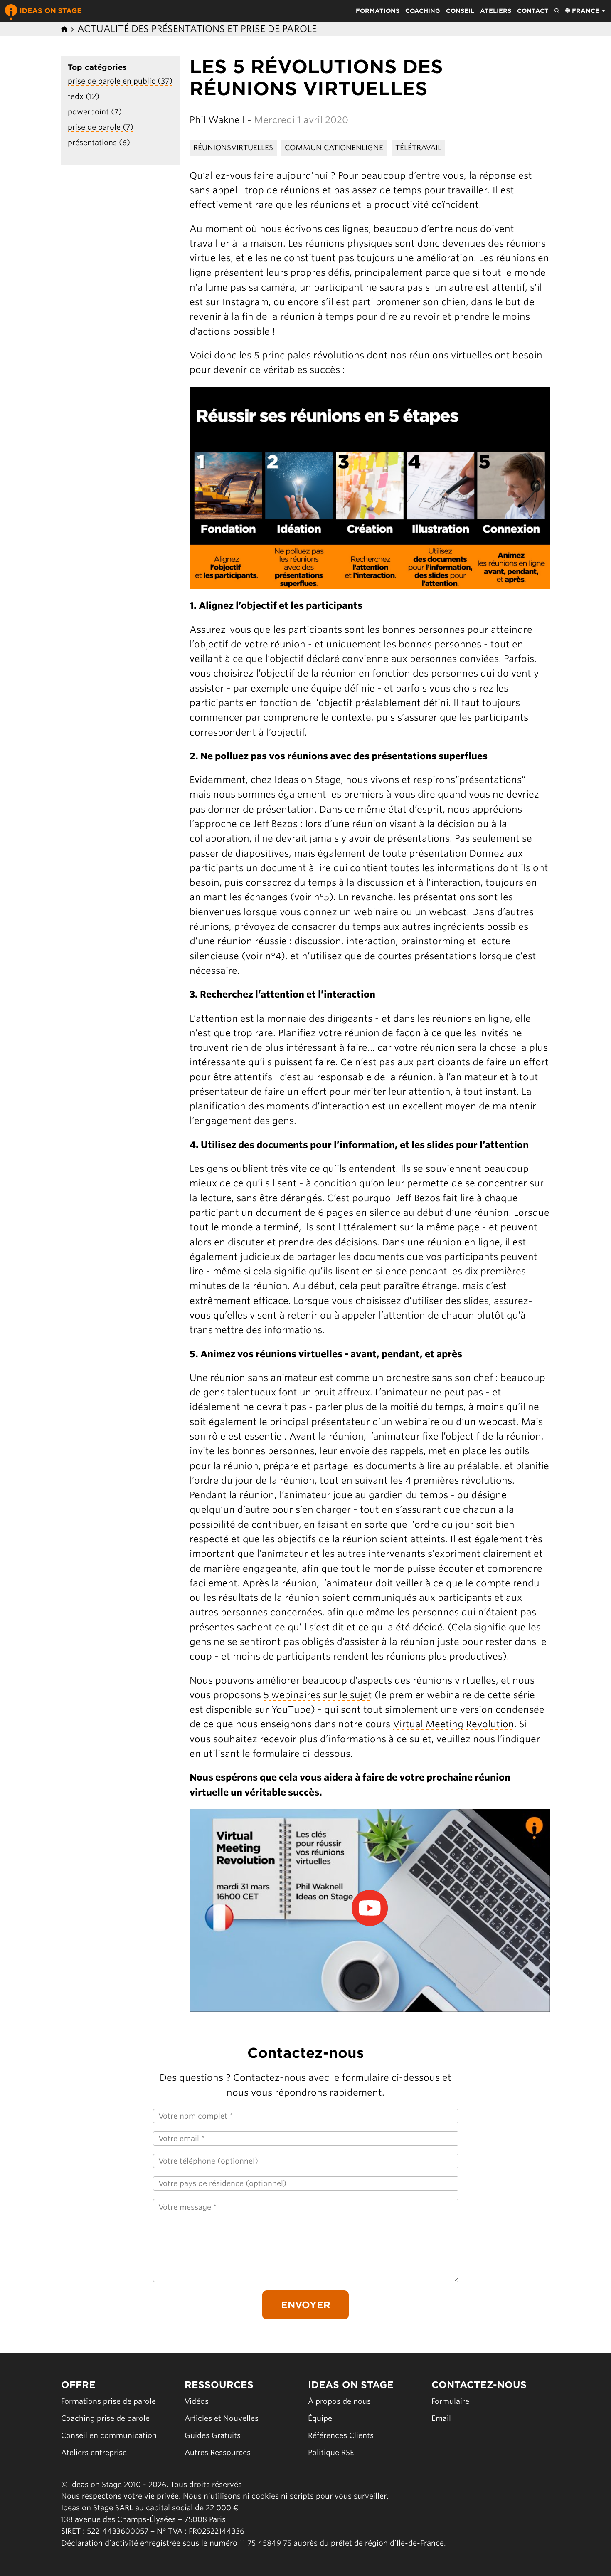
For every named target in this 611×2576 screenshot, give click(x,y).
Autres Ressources (218, 2452)
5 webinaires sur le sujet (318, 1695)
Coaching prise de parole (105, 2418)
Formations (378, 11)
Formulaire (450, 2401)
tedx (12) (84, 96)
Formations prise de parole (108, 2401)
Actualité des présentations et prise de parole (197, 29)
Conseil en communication (109, 2435)
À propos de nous (339, 2401)
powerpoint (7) (95, 112)
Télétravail (418, 147)
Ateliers (496, 11)
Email (441, 2418)
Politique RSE (331, 2452)
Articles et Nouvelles (222, 2418)
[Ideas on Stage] (43, 11)
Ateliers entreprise (94, 2452)
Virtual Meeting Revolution (453, 1724)
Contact (533, 11)
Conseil (460, 11)
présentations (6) (99, 142)
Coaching (423, 11)
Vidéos (197, 2401)
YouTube (291, 1709)
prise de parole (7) (101, 127)
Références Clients (341, 2435)
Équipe (320, 2418)
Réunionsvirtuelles (233, 147)
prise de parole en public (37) (120, 81)
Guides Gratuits (213, 2435)
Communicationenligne (334, 147)
